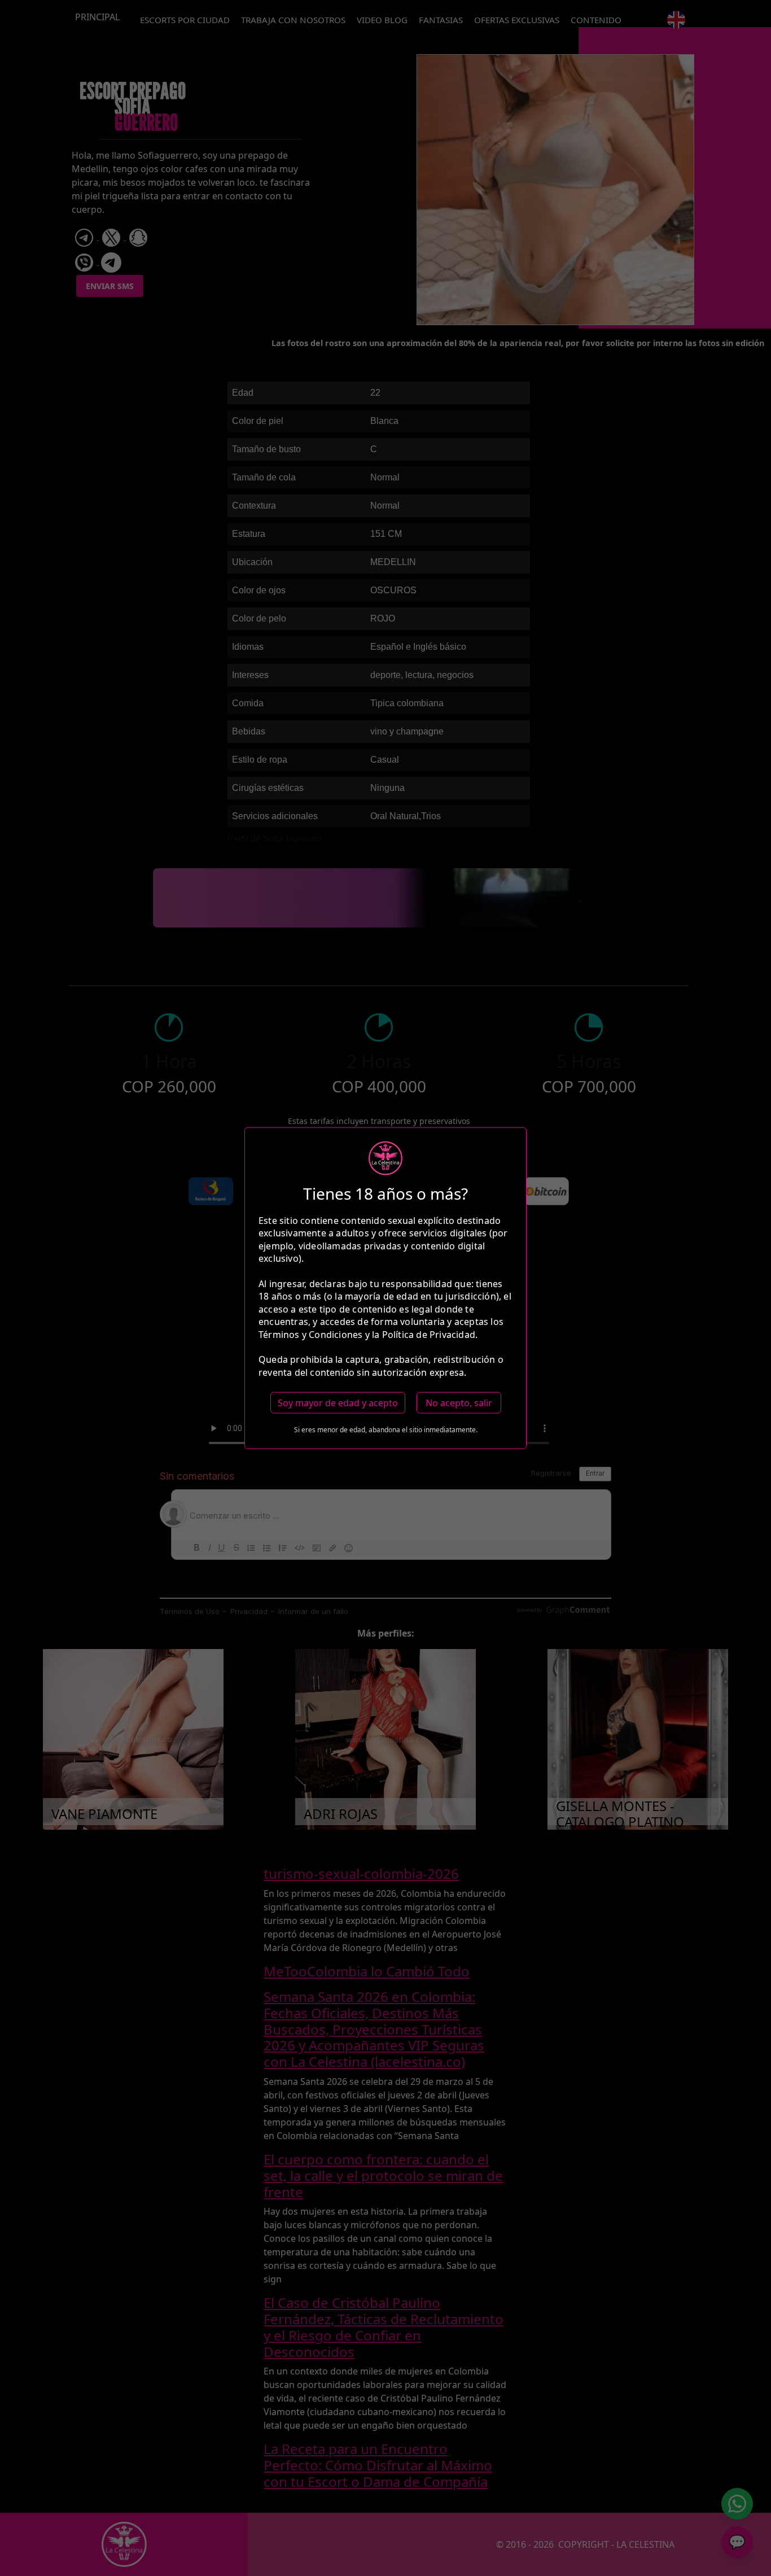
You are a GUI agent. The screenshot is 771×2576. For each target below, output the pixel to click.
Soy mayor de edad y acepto (338, 1403)
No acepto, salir (459, 1403)
